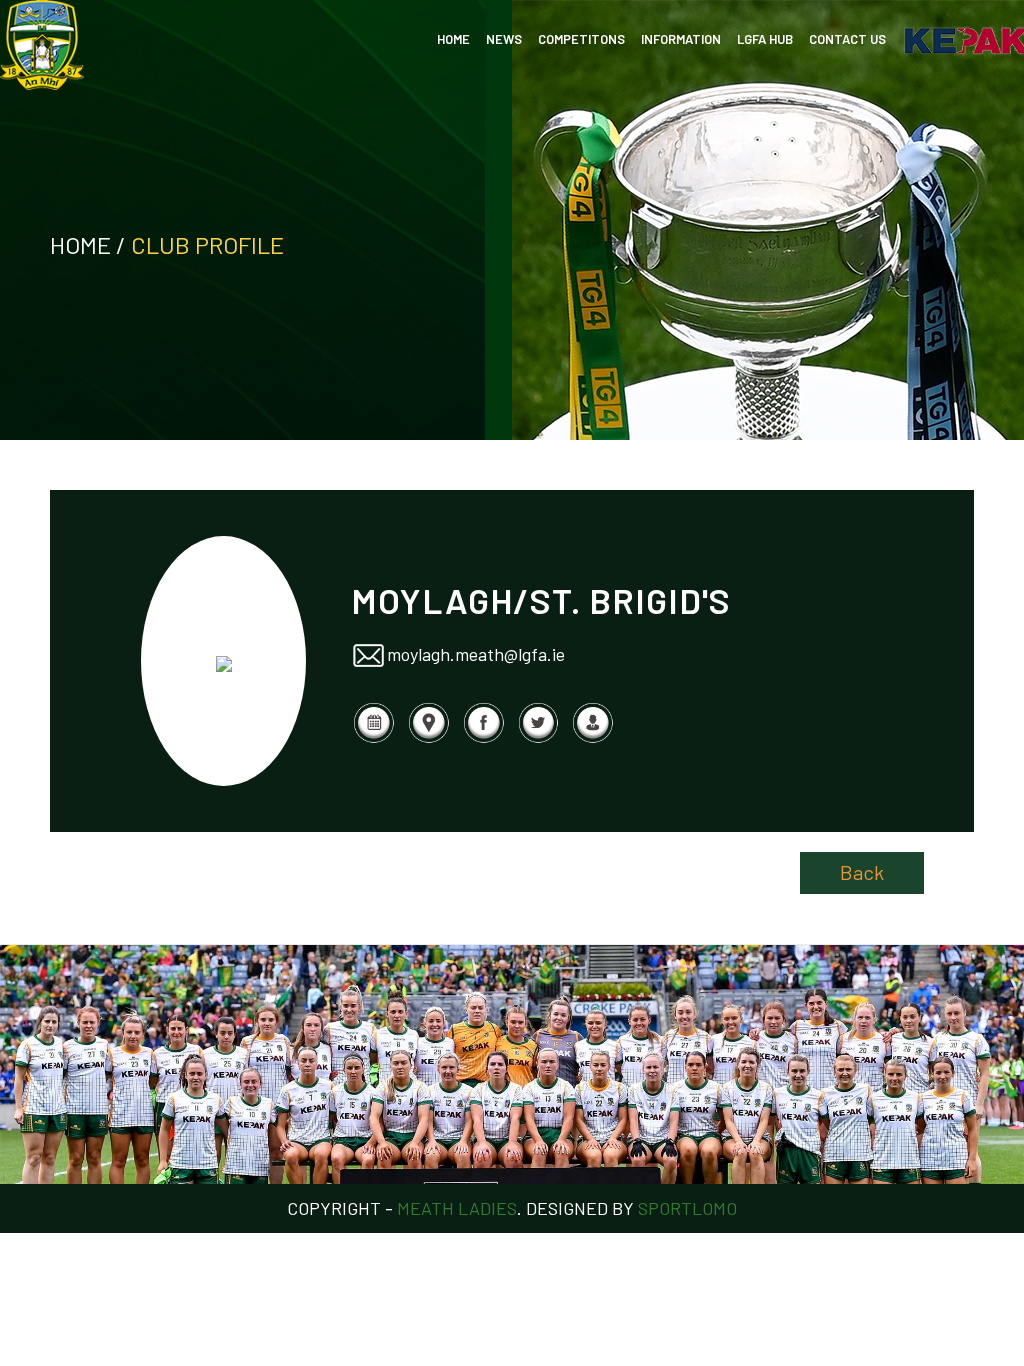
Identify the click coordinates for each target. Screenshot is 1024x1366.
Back (862, 872)
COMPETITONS (581, 39)
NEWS (504, 39)
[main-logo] (42, 45)
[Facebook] (483, 738)
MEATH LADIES (457, 1208)
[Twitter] (538, 738)
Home (80, 244)
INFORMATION (681, 39)
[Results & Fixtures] (373, 738)
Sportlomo (687, 1208)
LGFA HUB (765, 39)
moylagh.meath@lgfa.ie (476, 653)
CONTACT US (847, 39)
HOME (453, 39)
